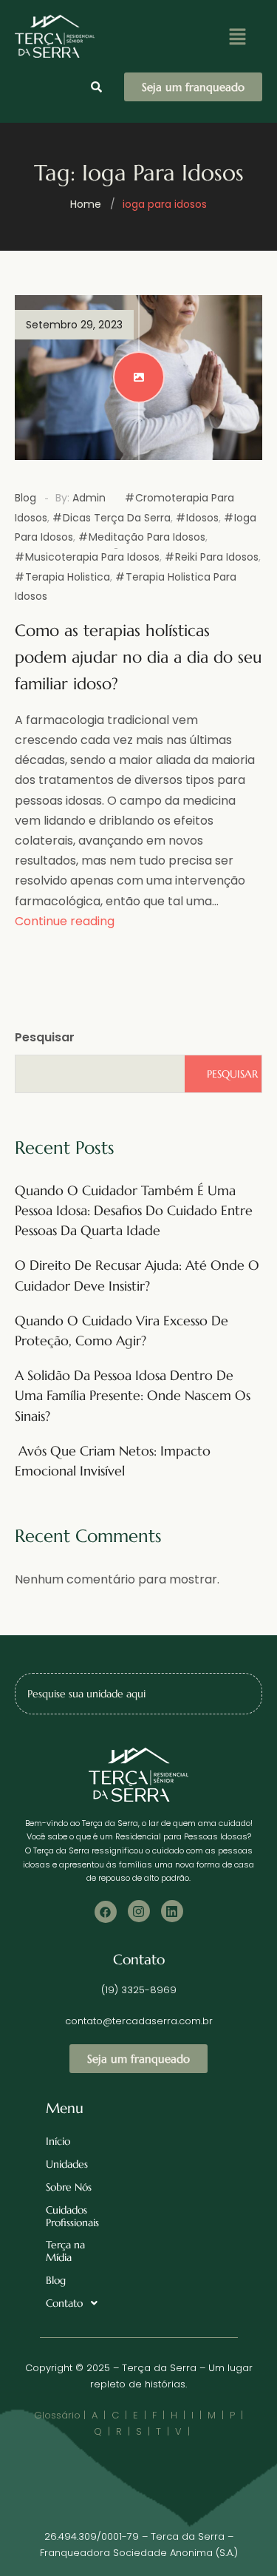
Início (58, 2141)
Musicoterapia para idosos (92, 557)
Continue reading (65, 921)
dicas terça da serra (117, 518)
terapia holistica (68, 577)
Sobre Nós (69, 2187)
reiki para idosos (217, 557)
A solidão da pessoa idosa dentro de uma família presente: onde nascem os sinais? (133, 1395)
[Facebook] (106, 1912)
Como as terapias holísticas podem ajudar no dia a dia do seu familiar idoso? (138, 657)
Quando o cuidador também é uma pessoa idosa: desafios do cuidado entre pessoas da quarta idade (134, 1210)
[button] (237, 36)
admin (89, 498)
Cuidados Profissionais (72, 2216)
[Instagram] (139, 1911)
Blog (25, 498)
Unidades (67, 2164)
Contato (64, 2303)
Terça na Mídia (65, 2251)
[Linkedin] (172, 1911)
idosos (202, 518)
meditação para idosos (147, 537)
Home (86, 204)
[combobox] (138, 1694)
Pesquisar (45, 1037)
